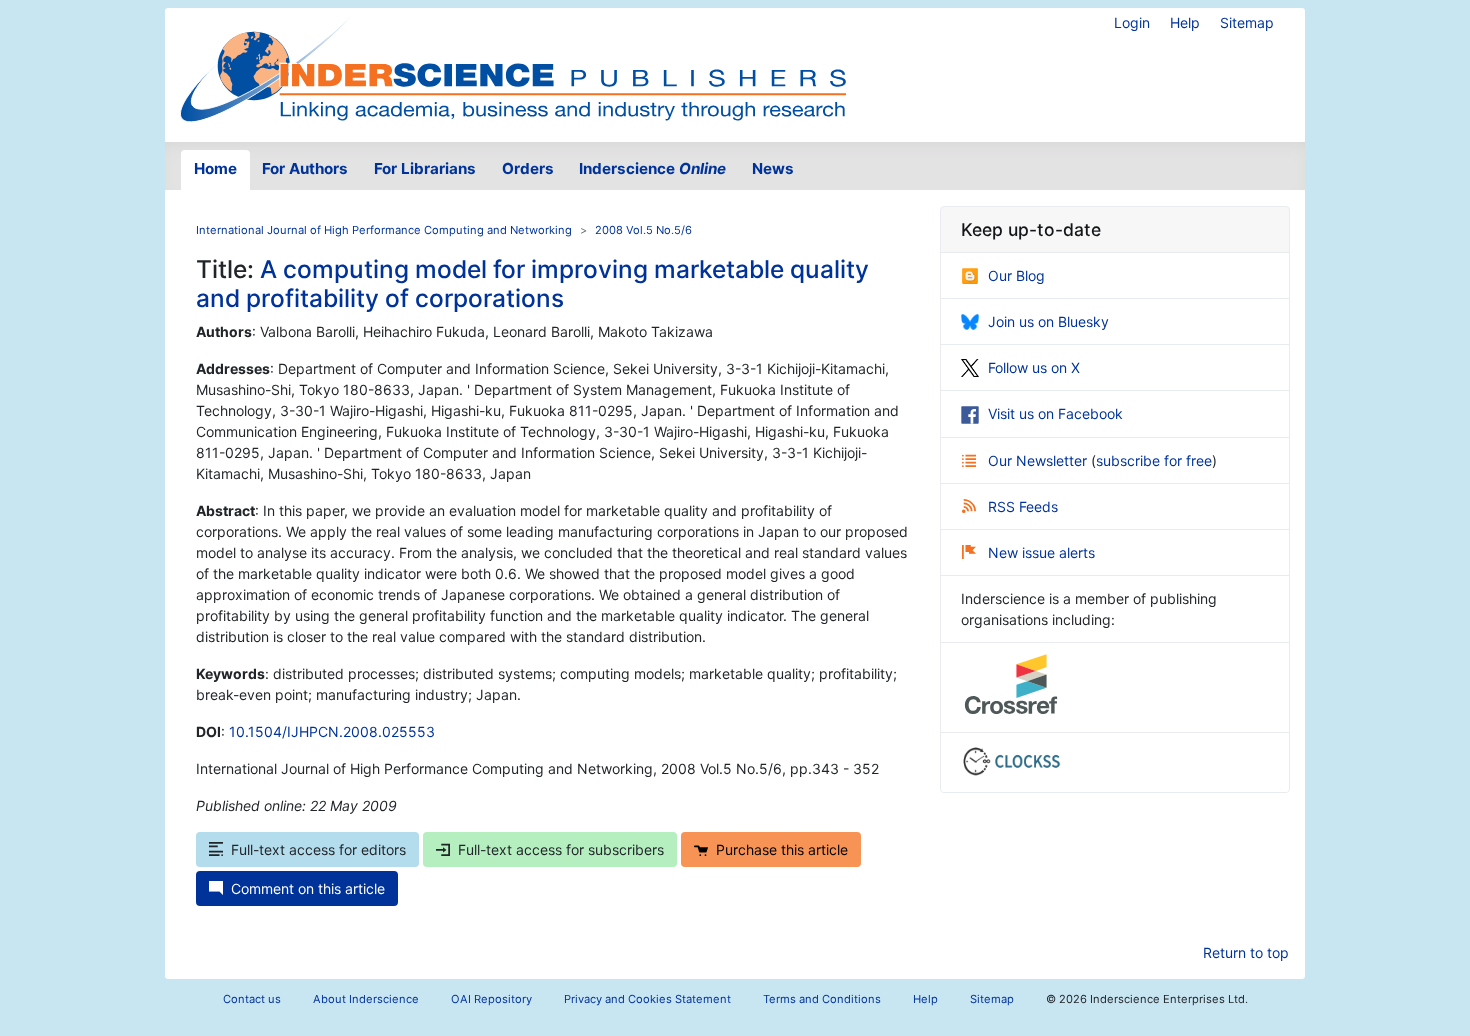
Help (1185, 22)
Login (1132, 22)
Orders (528, 168)
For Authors (305, 168)
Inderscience (652, 168)
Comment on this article (308, 888)
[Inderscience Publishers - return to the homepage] (513, 67)
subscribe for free (1154, 460)
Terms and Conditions (822, 999)
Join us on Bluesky (1048, 321)
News (773, 168)
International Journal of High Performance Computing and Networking (384, 230)
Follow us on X (1034, 367)
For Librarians (425, 168)
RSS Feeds (1023, 506)
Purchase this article (782, 849)
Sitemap (1247, 22)
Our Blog (1016, 275)
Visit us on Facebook (1055, 413)
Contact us (252, 999)
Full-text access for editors (318, 849)
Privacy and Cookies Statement (647, 999)
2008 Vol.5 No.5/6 (643, 230)
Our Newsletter (1039, 460)
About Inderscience (366, 999)
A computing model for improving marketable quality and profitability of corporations (532, 283)
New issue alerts (1041, 552)
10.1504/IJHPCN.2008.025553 (332, 731)
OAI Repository (491, 999)
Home (215, 168)
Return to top (1246, 952)
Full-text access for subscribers (561, 849)
